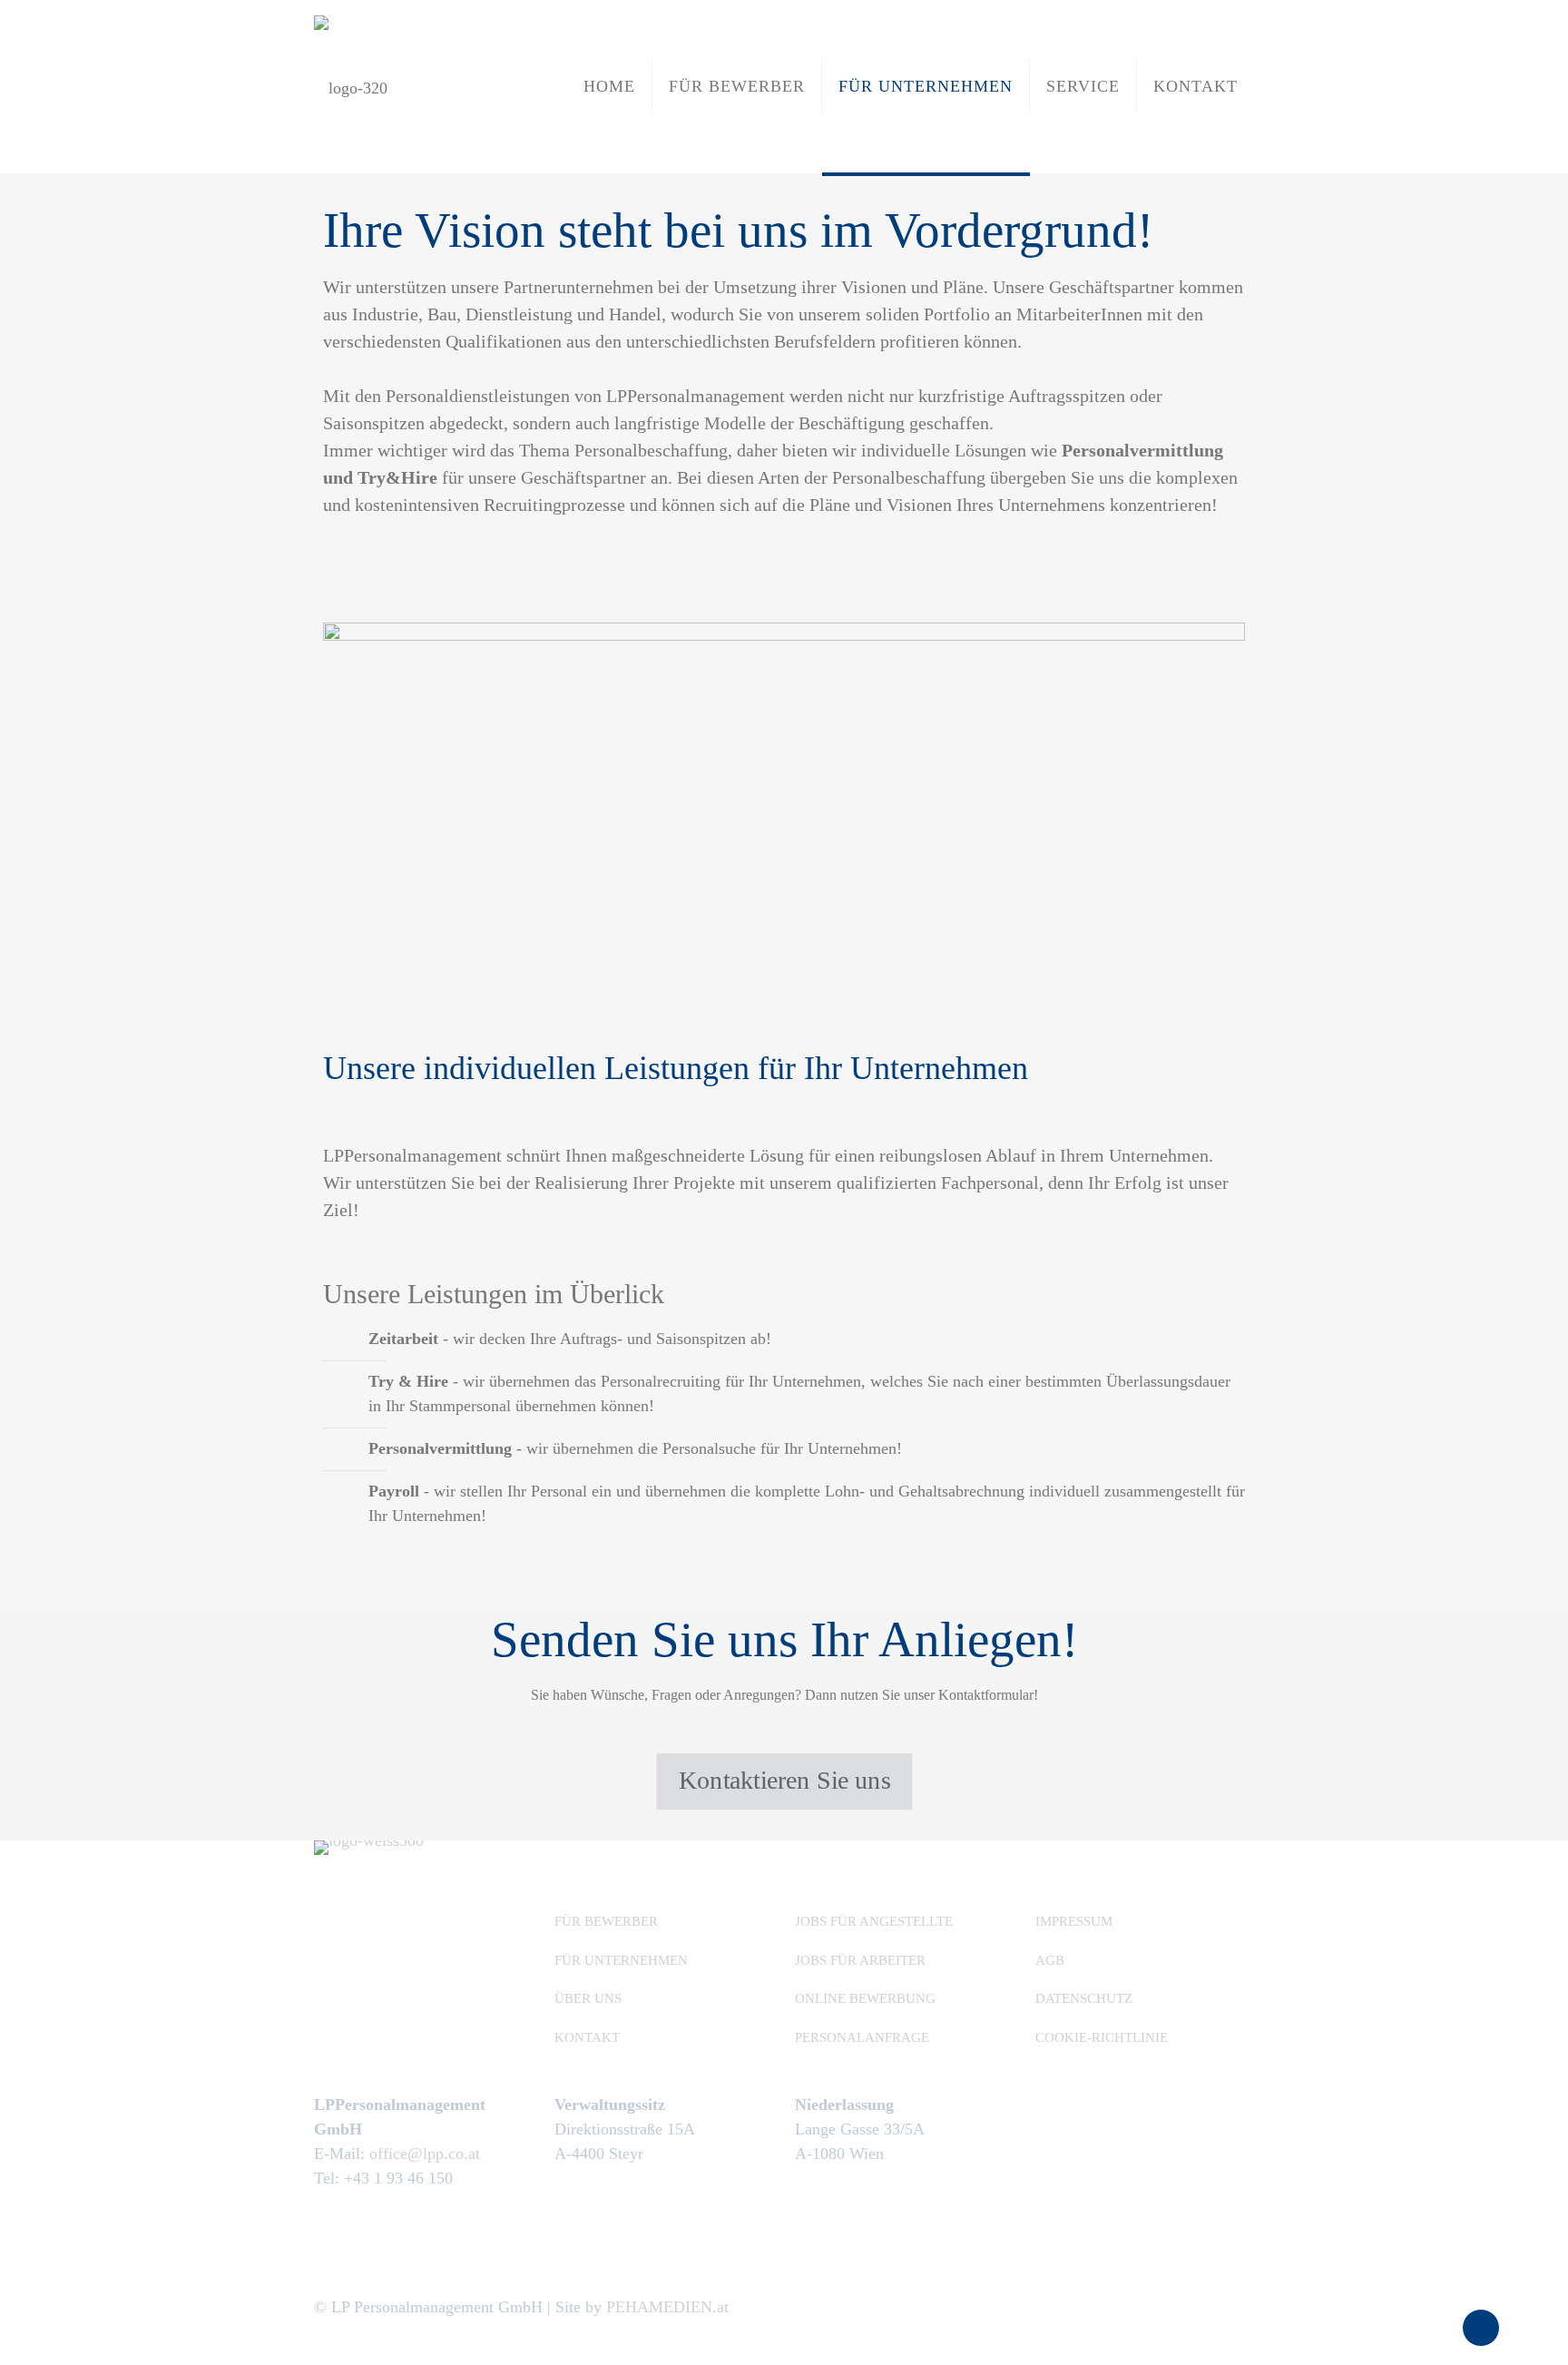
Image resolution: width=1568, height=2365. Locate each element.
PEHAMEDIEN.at (667, 2307)
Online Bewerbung (865, 1998)
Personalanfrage (862, 2037)
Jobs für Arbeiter (860, 1960)
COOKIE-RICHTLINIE (1102, 2037)
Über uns (588, 1998)
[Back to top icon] (1481, 2328)
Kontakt (587, 2037)
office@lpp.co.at (425, 2154)
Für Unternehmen (621, 1960)
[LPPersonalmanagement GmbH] (351, 86)
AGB (1050, 1960)
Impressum (1074, 1921)
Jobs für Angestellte (874, 1921)
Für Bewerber (606, 1921)
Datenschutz (1084, 1998)
